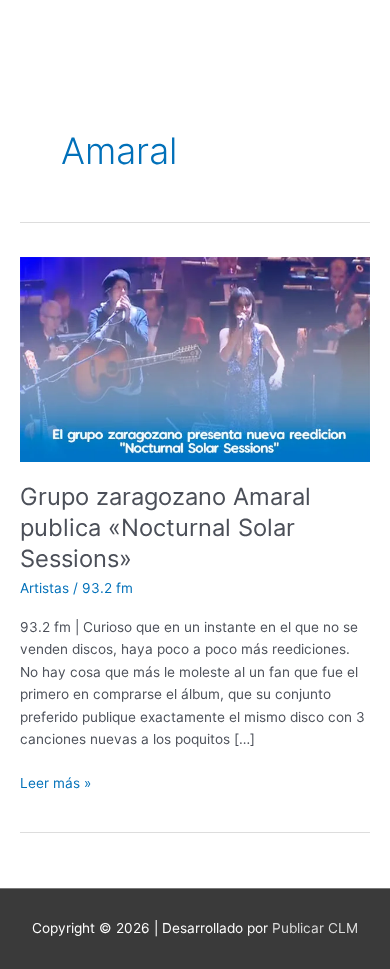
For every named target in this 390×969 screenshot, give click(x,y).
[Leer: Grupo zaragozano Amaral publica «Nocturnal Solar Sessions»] (195, 358)
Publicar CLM (315, 928)
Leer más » (55, 781)
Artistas (44, 588)
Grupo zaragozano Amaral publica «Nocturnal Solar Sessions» (165, 527)
